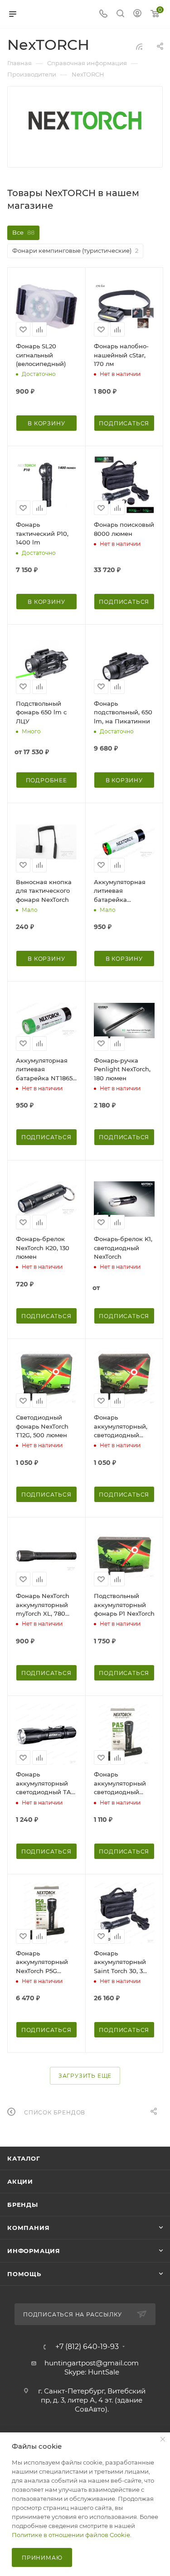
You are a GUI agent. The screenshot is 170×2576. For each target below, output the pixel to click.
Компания (28, 2228)
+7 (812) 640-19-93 (87, 2347)
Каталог (24, 2158)
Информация (34, 2251)
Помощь (24, 2274)
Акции (20, 2181)
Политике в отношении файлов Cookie (71, 2535)
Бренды (23, 2205)
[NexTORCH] (85, 120)
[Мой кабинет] (137, 14)
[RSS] (139, 46)
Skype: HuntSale (92, 2372)
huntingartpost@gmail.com (92, 2363)
